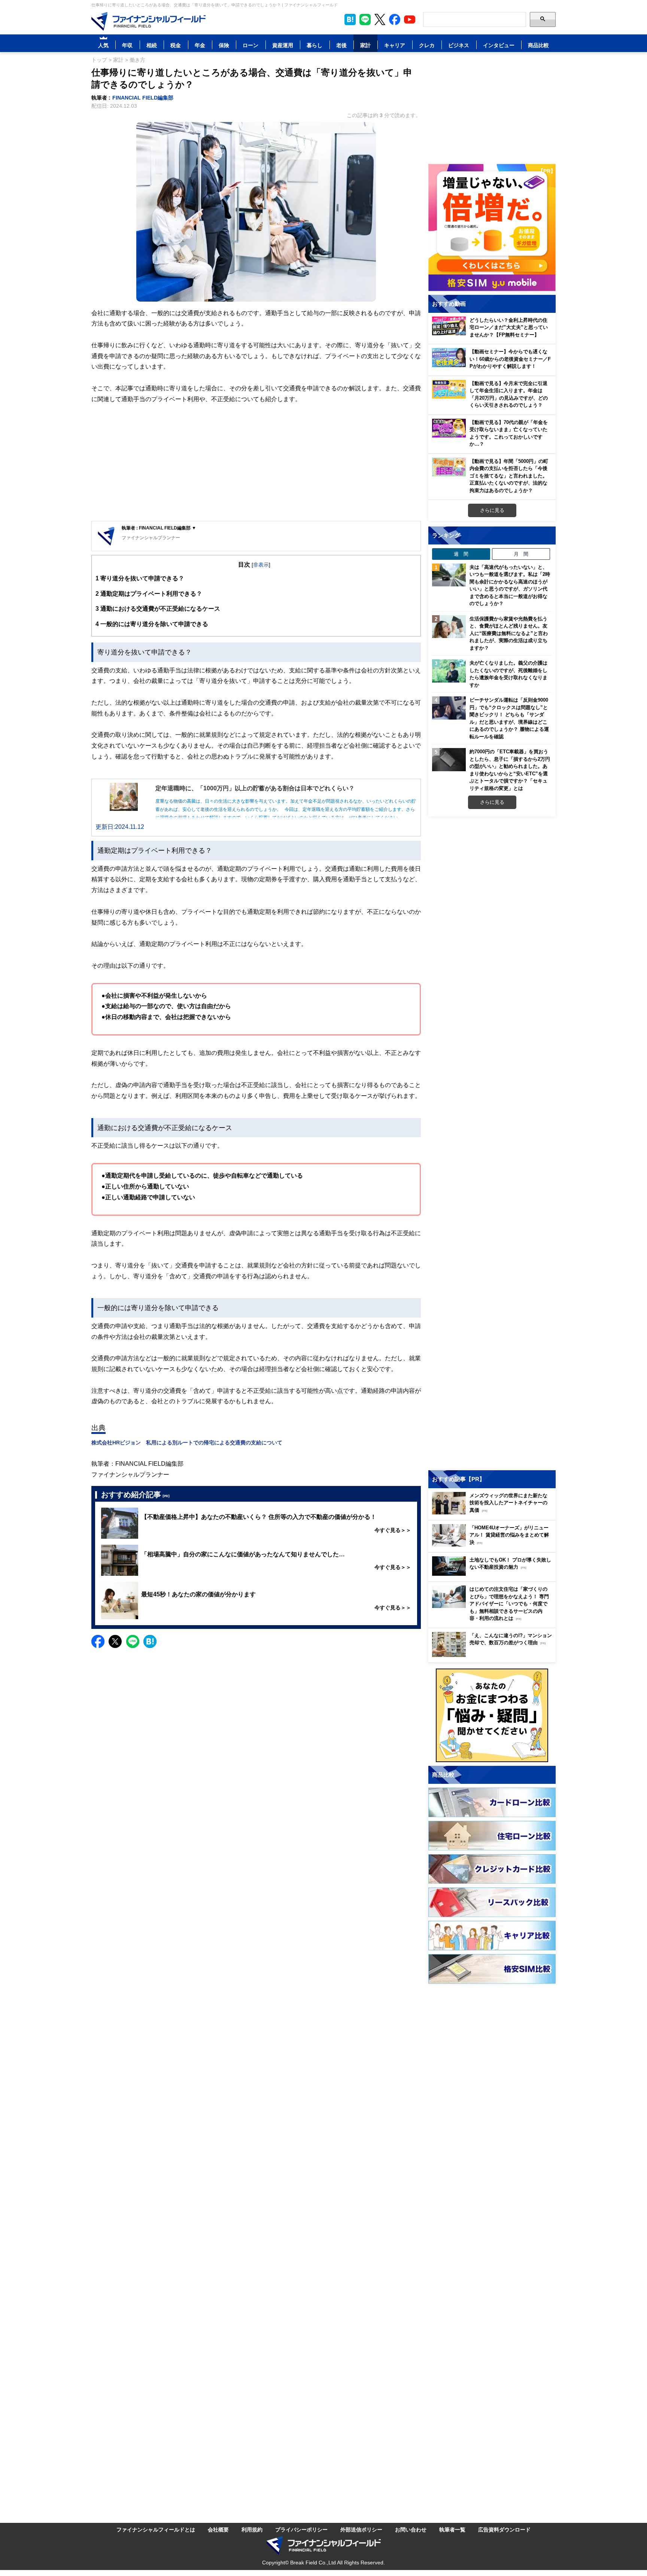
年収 (127, 45)
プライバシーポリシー (301, 2529)
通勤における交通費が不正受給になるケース (158, 608)
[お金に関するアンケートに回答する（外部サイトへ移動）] (492, 1715)
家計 (365, 45)
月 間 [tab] (521, 554)
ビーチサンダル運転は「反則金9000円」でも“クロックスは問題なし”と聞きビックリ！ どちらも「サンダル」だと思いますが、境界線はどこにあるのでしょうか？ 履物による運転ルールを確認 (509, 718)
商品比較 (538, 45)
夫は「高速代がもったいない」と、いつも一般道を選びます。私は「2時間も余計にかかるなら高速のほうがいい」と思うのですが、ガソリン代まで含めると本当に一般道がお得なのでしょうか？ (510, 585)
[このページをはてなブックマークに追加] (350, 19)
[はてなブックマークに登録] (150, 1641)
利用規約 (252, 2529)
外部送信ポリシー (361, 2529)
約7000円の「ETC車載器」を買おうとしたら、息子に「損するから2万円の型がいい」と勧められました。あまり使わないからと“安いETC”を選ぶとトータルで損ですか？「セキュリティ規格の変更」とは (510, 770)
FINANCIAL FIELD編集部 (143, 97)
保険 (224, 45)
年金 (200, 45)
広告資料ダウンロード (504, 2529)
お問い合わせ (411, 2529)
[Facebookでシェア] (98, 1641)
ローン (250, 45)
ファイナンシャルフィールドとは (156, 2529)
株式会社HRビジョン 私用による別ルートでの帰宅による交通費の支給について (187, 1442)
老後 (341, 45)
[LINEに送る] (133, 1641)
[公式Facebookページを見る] (395, 19)
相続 (152, 45)
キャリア (395, 45)
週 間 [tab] (461, 554)
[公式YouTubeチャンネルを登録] (410, 19)
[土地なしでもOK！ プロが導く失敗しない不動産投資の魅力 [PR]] (494, 1574)
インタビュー (499, 45)
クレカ (427, 45)
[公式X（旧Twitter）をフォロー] (380, 19)
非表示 (261, 564)
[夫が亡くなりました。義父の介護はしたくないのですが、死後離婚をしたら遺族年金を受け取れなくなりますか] (449, 671)
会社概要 (218, 2529)
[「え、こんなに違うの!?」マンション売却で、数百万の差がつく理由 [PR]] (494, 1655)
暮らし (315, 45)
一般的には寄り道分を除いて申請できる (152, 624)
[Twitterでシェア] (115, 1641)
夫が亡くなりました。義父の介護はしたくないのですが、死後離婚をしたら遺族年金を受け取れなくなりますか (508, 674)
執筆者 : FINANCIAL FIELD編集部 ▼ (159, 528)
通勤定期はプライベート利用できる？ (149, 593)
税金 (176, 45)
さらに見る (492, 510)
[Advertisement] (256, 463)
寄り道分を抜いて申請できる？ (140, 578)
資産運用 (283, 45)
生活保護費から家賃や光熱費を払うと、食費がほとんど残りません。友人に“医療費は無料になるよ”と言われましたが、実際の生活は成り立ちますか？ (509, 633)
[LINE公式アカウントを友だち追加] (365, 19)
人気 (103, 45)
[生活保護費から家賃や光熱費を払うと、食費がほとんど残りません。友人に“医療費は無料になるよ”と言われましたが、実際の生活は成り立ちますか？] (449, 627)
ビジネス (459, 45)
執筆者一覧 (452, 2529)
